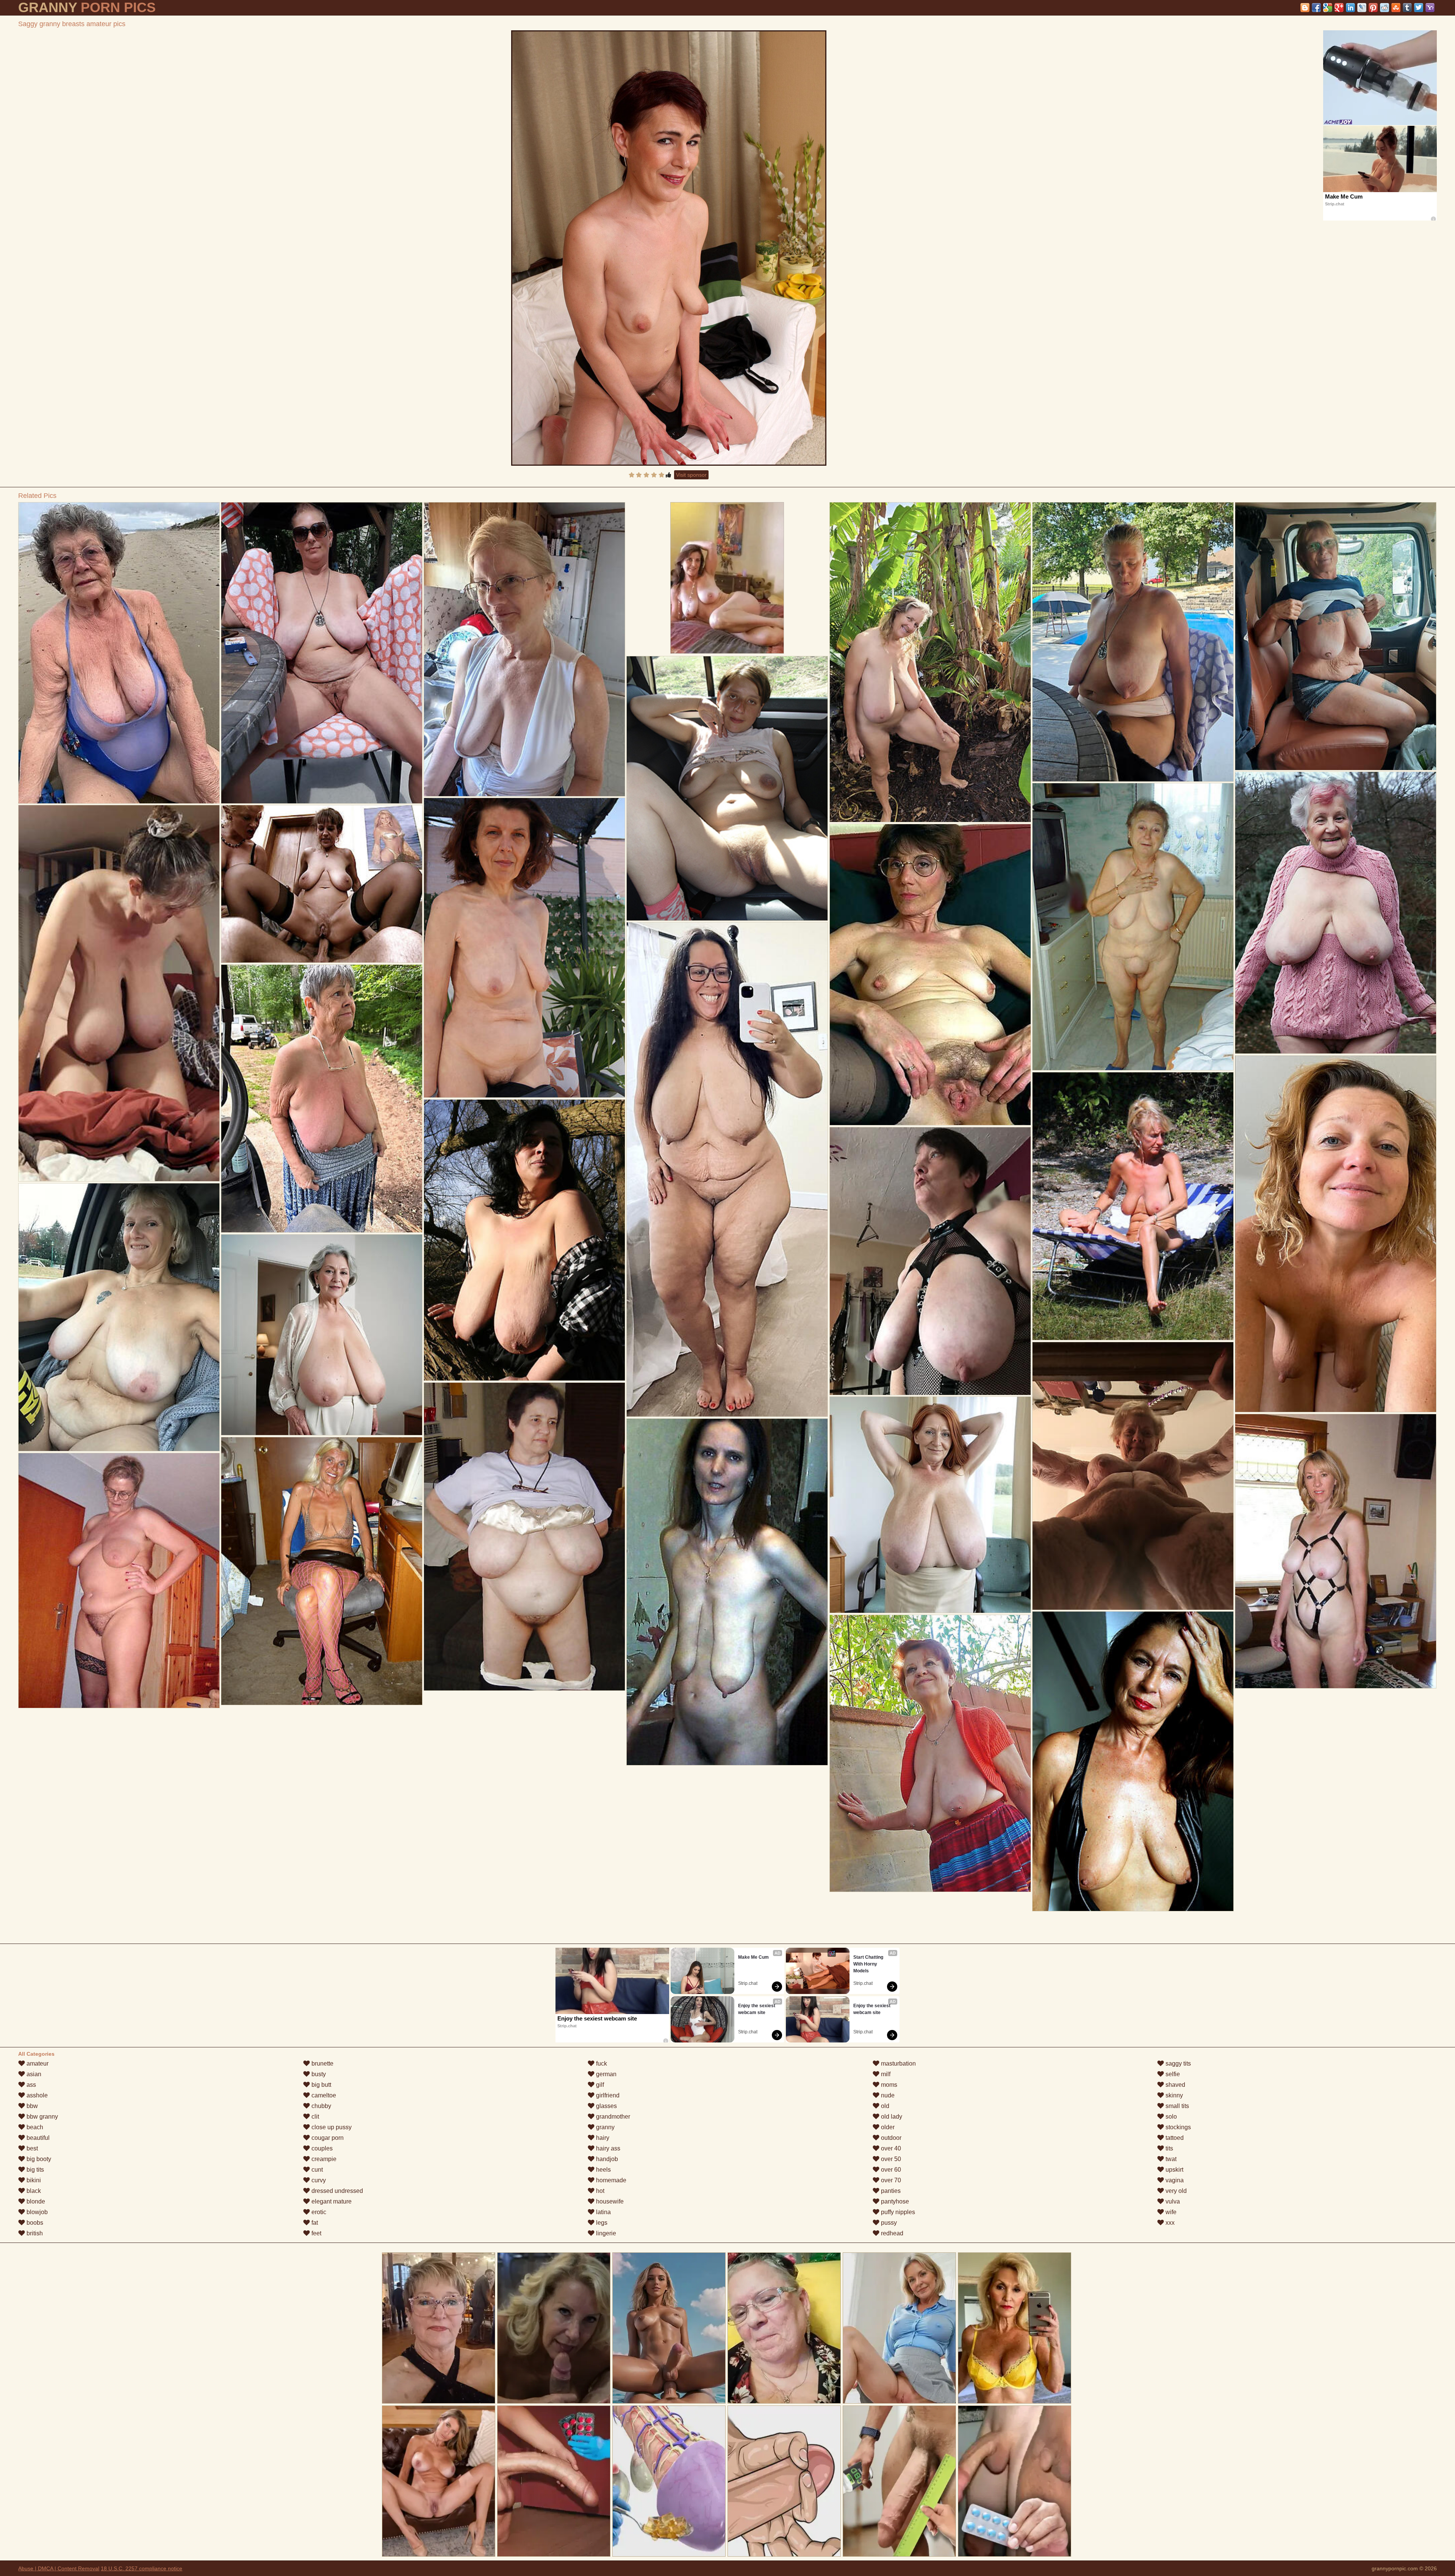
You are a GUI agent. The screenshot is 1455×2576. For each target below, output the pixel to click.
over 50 (890, 2159)
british (34, 2233)
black (33, 2191)
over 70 (890, 2180)
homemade (610, 2180)
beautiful (37, 2138)
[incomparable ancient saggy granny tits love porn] (727, 1592)
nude (887, 2095)
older (887, 2127)
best (31, 2148)
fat (314, 2223)
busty (318, 2074)
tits (1169, 2148)
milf (885, 2074)
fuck (601, 2063)
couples (321, 2148)
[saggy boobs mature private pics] (119, 1581)
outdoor (890, 2138)
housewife (609, 2201)
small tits (1177, 2106)
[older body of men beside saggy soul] (1335, 1234)
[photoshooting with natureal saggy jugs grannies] (524, 948)
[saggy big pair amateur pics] (524, 1240)
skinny (1173, 2095)
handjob (606, 2159)
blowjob (36, 2212)
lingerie (605, 2233)
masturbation (898, 2063)
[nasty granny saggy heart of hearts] (1133, 927)
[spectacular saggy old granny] (727, 1169)
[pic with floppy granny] (524, 649)
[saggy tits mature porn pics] (930, 975)
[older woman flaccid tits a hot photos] (322, 1099)
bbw (31, 2106)
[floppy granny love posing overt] (322, 1335)
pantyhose (894, 2201)
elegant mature (331, 2201)
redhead (891, 2233)
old (884, 2106)
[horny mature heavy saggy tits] (1335, 1551)
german (605, 2074)
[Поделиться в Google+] (1339, 8)
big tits (34, 2170)
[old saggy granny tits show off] (322, 653)
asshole (36, 2095)
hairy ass (607, 2148)
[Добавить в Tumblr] (1407, 8)
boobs (34, 2223)
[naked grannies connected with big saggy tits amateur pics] (1133, 642)
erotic (318, 2212)
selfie (1172, 2074)
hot (599, 2191)
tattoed (1174, 2138)
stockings (1177, 2127)
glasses (606, 2106)
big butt (321, 2085)
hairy (602, 2138)
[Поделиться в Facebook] (1316, 8)
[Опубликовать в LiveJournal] (1362, 8)
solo (1170, 2117)
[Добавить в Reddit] (1385, 8)
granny (605, 2127)
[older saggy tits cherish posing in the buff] (1133, 1476)
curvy (318, 2180)
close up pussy (331, 2127)
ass (31, 2085)
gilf (599, 2085)
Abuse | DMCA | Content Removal (59, 2568)
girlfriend (607, 2095)
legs (601, 2223)
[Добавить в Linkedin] (1350, 8)
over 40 (890, 2148)
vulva (1172, 2201)
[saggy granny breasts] (1133, 1761)
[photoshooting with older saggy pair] (1335, 636)
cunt (316, 2170)
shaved (1175, 2085)
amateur (37, 2063)
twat (1170, 2159)
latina (603, 2212)
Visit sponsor (691, 475)
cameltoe (323, 2095)
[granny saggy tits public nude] (930, 1261)
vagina (1174, 2180)
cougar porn (327, 2138)
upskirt (1174, 2170)
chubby (321, 2106)
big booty (38, 2159)
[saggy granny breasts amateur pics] (669, 248)
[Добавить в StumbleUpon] (1396, 8)
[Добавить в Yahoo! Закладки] (1430, 8)
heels (603, 2170)
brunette (322, 2063)
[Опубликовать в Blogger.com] (1305, 8)
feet (316, 2233)
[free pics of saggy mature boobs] (322, 1571)
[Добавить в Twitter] (1419, 8)
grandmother (612, 2117)
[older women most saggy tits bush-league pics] (727, 788)
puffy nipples (897, 2212)
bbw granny (41, 2117)
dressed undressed (336, 2191)
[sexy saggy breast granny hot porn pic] (930, 1505)
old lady (891, 2117)
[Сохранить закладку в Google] (1328, 8)
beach (34, 2127)
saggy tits (1177, 2063)
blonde (35, 2201)
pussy (888, 2223)
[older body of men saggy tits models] (930, 662)
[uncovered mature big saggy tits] (524, 1537)
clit (314, 2117)
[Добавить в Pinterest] (1373, 8)
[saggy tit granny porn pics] (119, 653)
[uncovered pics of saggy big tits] (930, 1753)
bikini (33, 2180)
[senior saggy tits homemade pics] (1133, 1206)
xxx (1169, 2223)
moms (888, 2085)
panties (890, 2191)
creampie (323, 2159)
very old (1175, 2191)
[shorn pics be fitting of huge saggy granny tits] (322, 884)
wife (1170, 2212)
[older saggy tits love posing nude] (119, 1317)
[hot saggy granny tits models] (1335, 913)
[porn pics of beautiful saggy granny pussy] (119, 993)
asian (33, 2074)
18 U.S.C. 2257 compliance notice (142, 2568)
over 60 (890, 2170)
